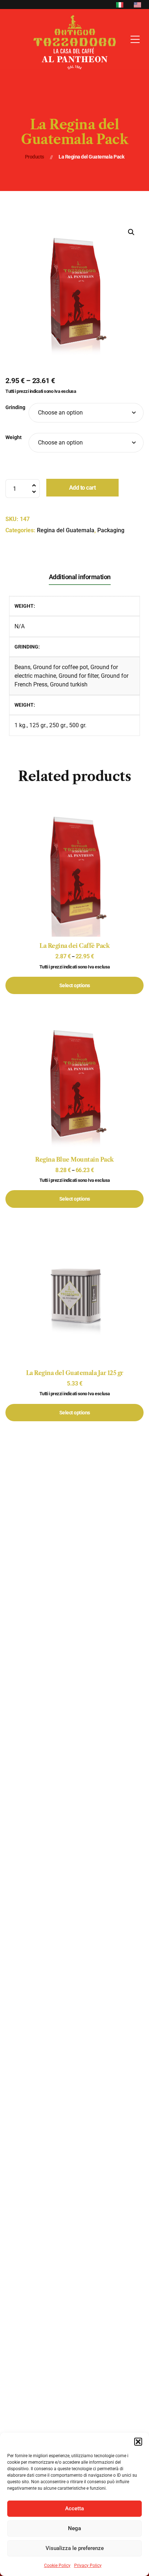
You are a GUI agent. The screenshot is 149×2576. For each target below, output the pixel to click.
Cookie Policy (57, 2566)
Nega (74, 2528)
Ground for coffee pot (60, 667)
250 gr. (58, 725)
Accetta (74, 2508)
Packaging (111, 530)
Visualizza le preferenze (75, 2548)
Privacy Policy (88, 2566)
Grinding (15, 407)
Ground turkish (69, 684)
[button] (138, 2442)
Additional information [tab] (80, 577)
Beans (22, 667)
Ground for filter (78, 676)
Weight (14, 437)
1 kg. (21, 725)
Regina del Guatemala (66, 530)
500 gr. (78, 725)
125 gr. (38, 725)
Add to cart (82, 488)
